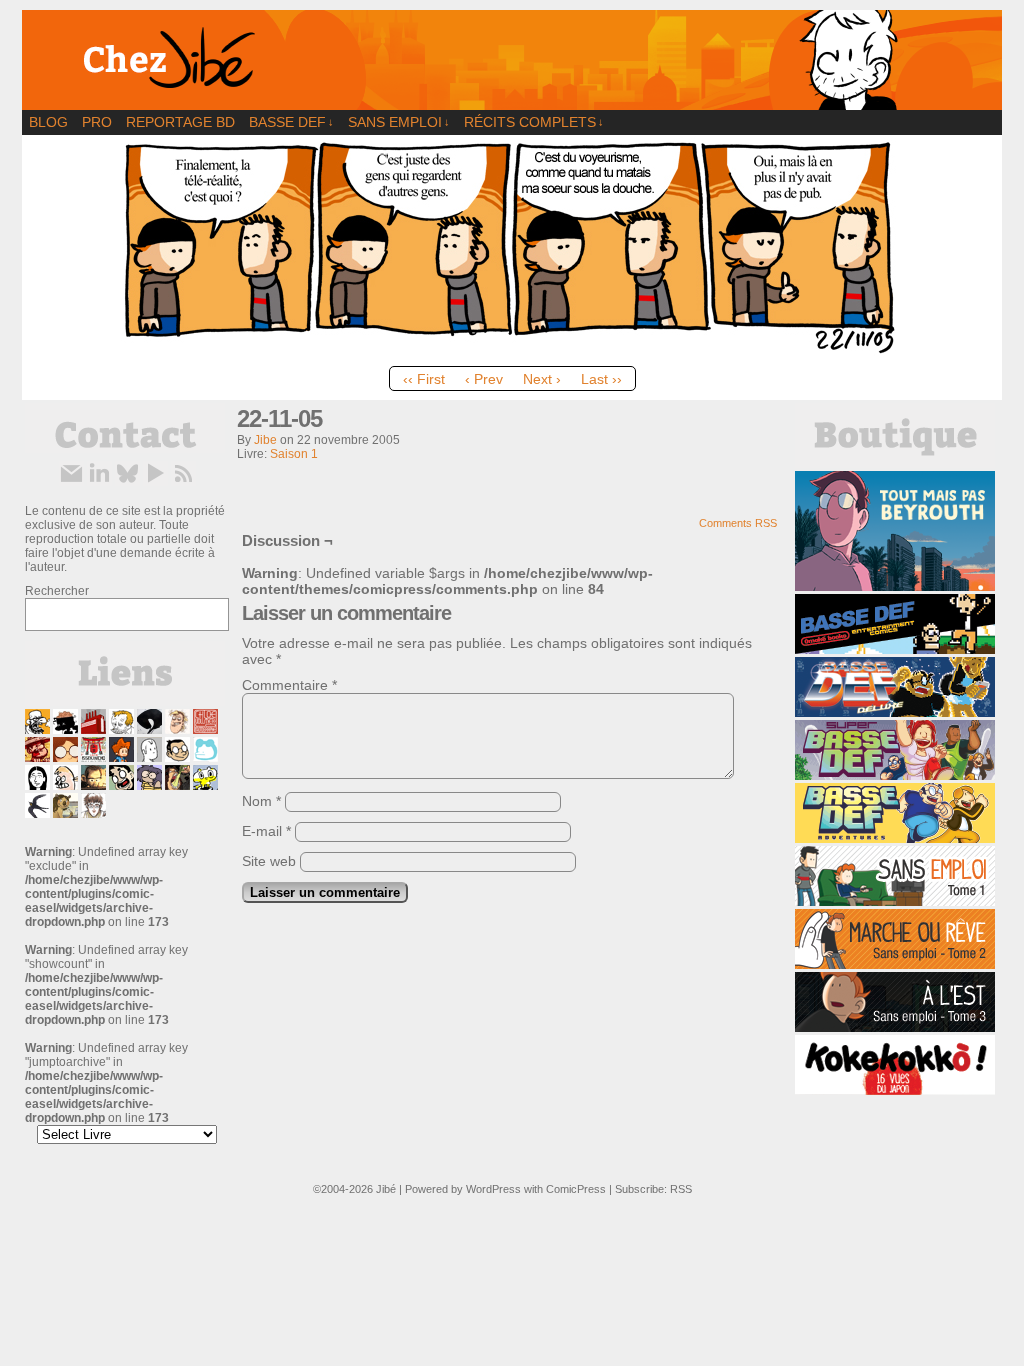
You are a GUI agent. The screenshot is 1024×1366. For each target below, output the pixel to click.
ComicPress (576, 1189)
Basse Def (291, 122)
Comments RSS (738, 523)
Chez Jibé (512, 60)
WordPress (493, 1189)
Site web (269, 861)
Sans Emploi (399, 122)
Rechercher (57, 591)
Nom (261, 801)
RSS (681, 1189)
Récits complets (534, 122)
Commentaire (289, 685)
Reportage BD (180, 122)
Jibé (386, 1189)
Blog (48, 122)
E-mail (266, 831)
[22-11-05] (512, 352)
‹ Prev (484, 379)
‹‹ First (424, 379)
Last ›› (601, 379)
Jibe (265, 440)
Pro (97, 122)
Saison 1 (294, 454)
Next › (542, 379)
